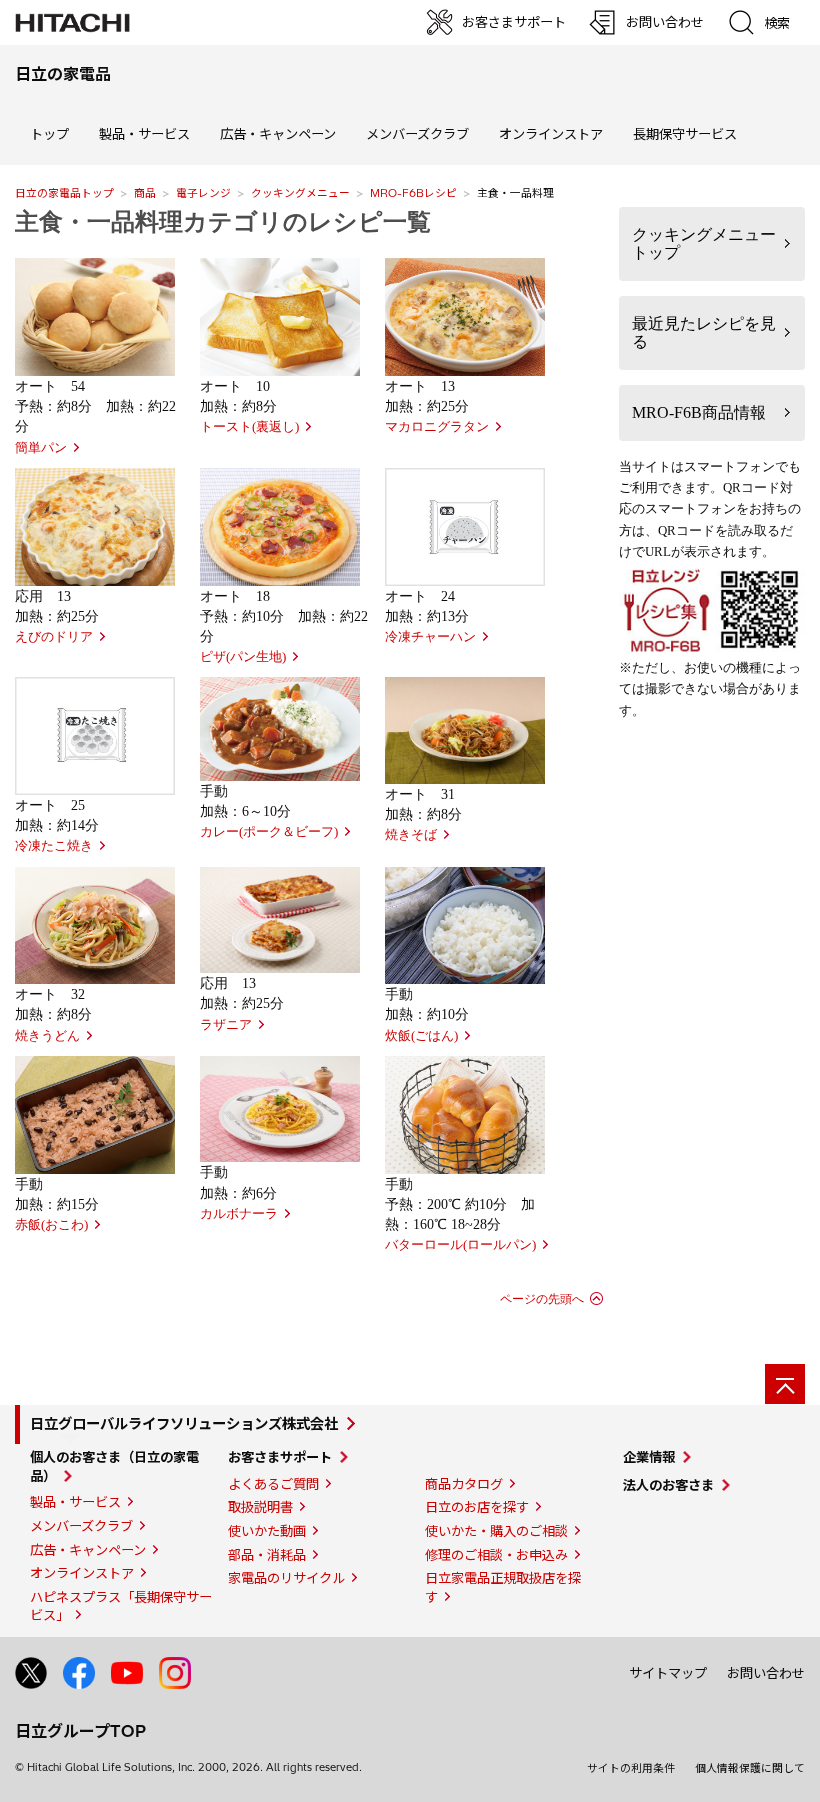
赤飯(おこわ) (51, 1225)
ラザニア (226, 1025)
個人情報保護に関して (750, 1768)
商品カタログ (464, 1484)
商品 (145, 193)
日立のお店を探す (477, 1507)
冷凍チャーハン (430, 637)
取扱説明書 (260, 1507)
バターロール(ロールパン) (460, 1245)
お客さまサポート (280, 1457)
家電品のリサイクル (286, 1578)
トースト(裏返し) (249, 427)
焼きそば (411, 835)
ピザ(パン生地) (243, 657)
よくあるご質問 (273, 1484)
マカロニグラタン (437, 427)
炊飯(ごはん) (421, 1036)
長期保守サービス (685, 134)
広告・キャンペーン (88, 1550)
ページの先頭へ (542, 1299)
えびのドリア (54, 637)
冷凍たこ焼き (54, 846)
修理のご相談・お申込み (496, 1555)
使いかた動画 (267, 1531)
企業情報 (649, 1457)
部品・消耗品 (267, 1555)
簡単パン (41, 448)
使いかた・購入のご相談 (496, 1531)
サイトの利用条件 (631, 1768)
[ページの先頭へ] (785, 1384)
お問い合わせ (766, 1673)
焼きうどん (47, 1036)
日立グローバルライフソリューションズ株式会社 (184, 1424)
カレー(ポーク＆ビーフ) (269, 832)
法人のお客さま (668, 1485)
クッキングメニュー (300, 193)
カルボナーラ (239, 1214)
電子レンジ (203, 193)
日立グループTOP (80, 1731)
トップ (49, 134)
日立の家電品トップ (64, 193)
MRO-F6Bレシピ (413, 193)
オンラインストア (551, 134)
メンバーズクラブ (417, 134)
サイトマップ (668, 1673)
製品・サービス (75, 1502)
